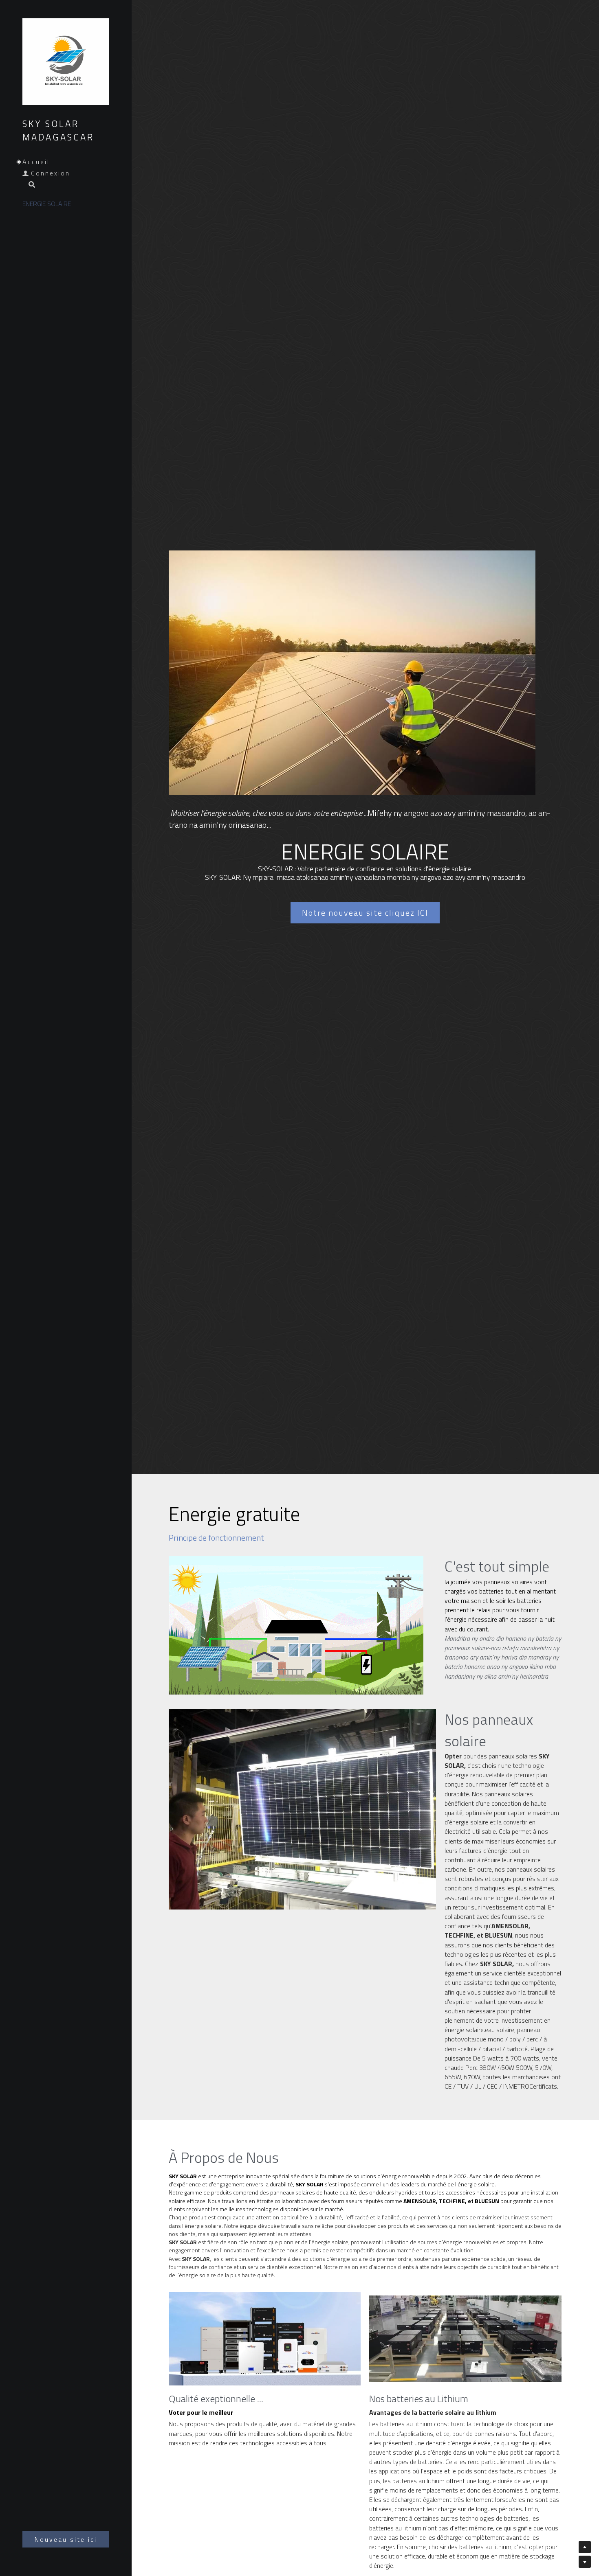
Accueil (36, 162)
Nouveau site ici (66, 2539)
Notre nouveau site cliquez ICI (365, 913)
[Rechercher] (29, 185)
